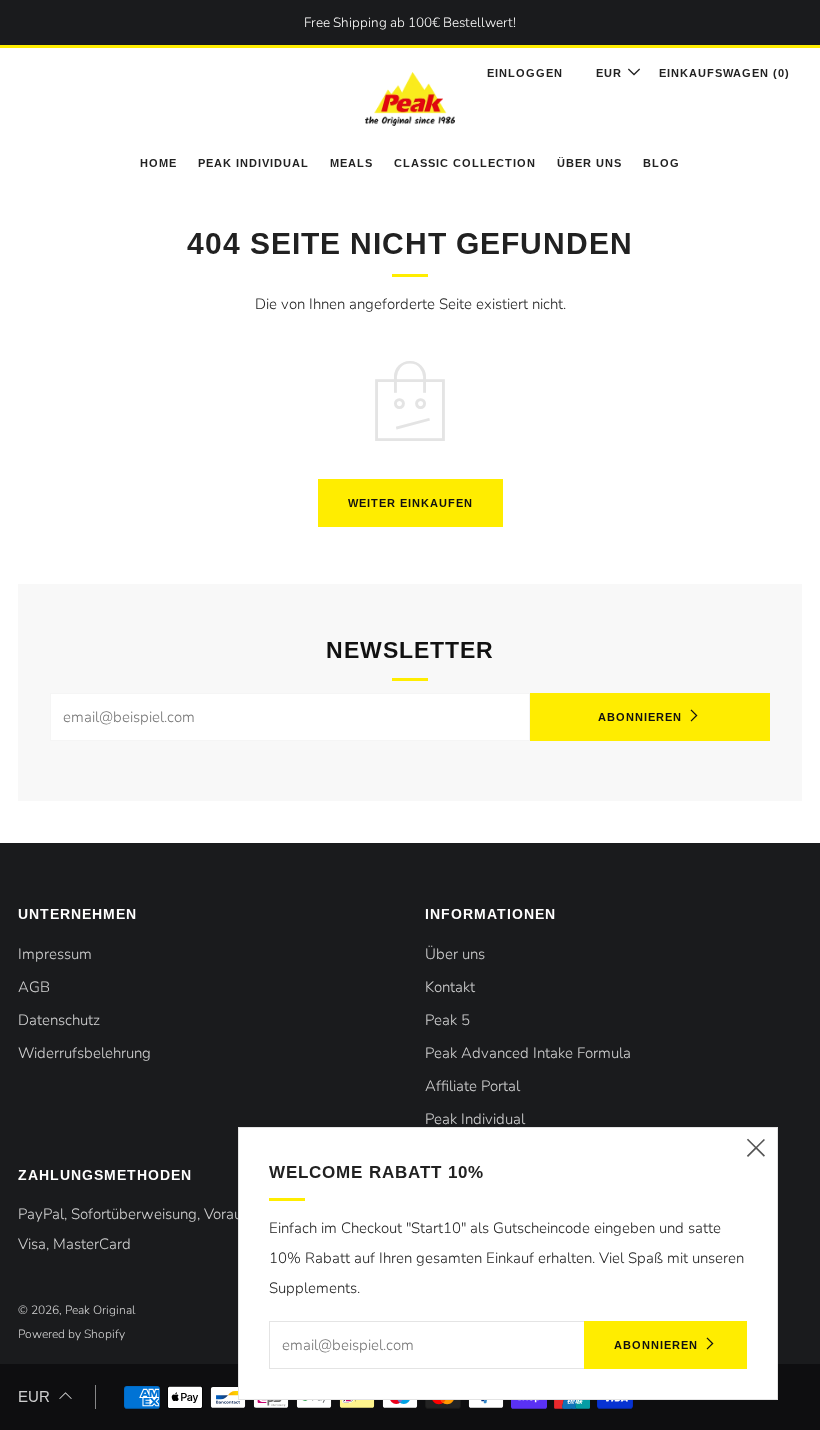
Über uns (589, 163)
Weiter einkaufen (410, 503)
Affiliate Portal (472, 1086)
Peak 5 (447, 1020)
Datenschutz (59, 1020)
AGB (34, 987)
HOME (158, 163)
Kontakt (450, 987)
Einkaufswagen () (724, 73)
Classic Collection (465, 163)
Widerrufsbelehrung (84, 1053)
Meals (351, 163)
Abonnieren (640, 717)
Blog (661, 163)
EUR (34, 1396)
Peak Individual (253, 163)
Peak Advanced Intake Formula (528, 1053)
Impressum (55, 954)
